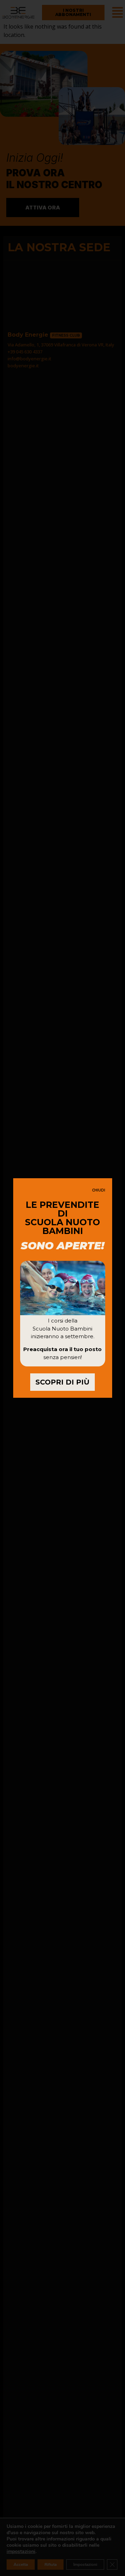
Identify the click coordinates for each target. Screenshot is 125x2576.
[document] (62, 1288)
